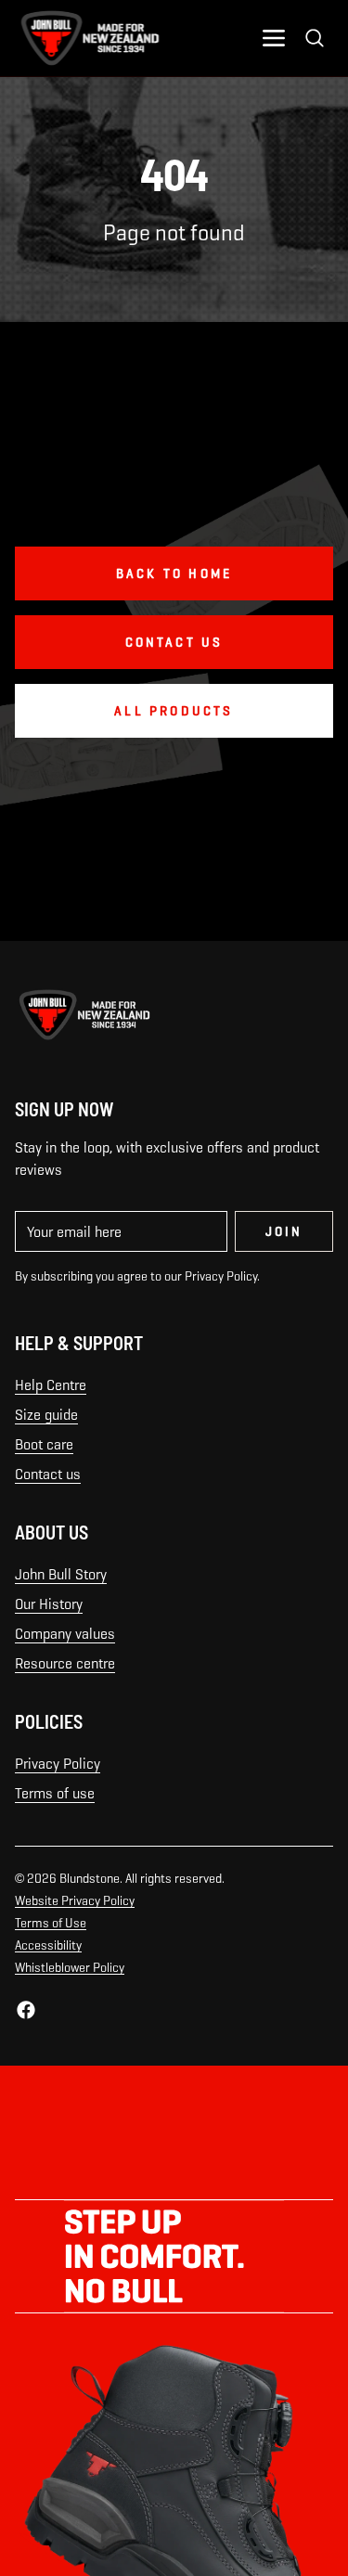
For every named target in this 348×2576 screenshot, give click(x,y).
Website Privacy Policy (75, 1900)
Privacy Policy (58, 1764)
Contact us (48, 1474)
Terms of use (55, 1793)
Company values (65, 1634)
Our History (49, 1604)
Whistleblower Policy (70, 1967)
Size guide (46, 1415)
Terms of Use (51, 1923)
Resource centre (65, 1663)
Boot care (44, 1444)
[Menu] (274, 38)
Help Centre (51, 1385)
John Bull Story (61, 1574)
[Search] (315, 38)
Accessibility (48, 1945)
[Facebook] (26, 2010)
